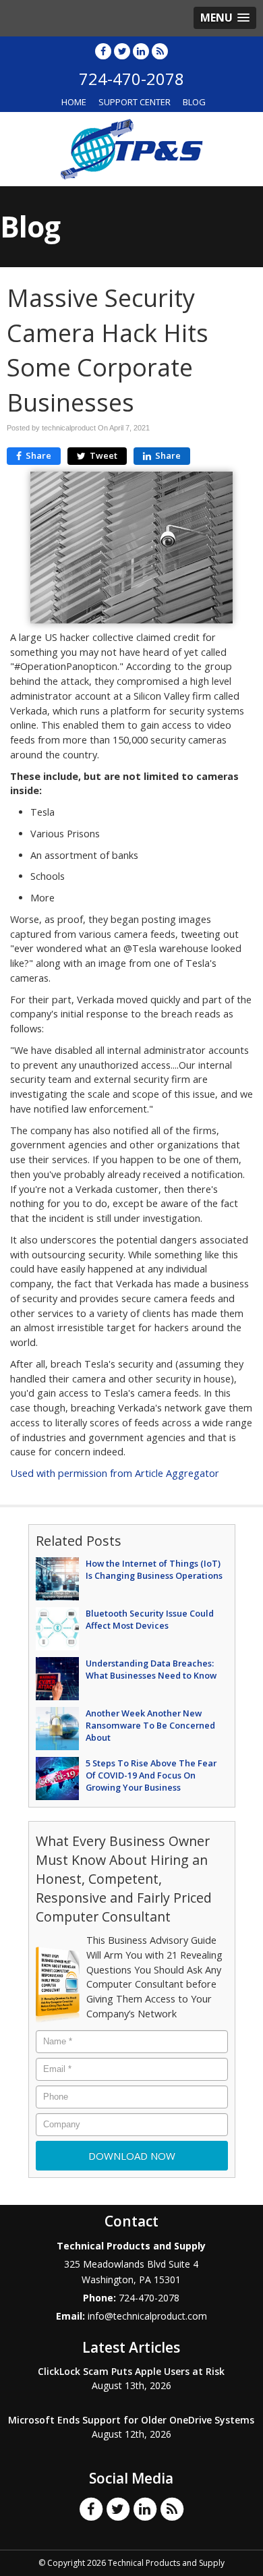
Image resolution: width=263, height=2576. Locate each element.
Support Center (135, 102)
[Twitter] (122, 51)
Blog (194, 102)
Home (74, 102)
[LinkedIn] (141, 51)
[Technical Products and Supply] (132, 148)
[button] (225, 18)
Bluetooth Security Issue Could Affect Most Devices (150, 1619)
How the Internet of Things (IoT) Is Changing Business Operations (154, 1569)
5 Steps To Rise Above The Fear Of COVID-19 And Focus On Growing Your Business (151, 1775)
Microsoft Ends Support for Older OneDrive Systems (131, 2420)
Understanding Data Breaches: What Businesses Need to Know (151, 1669)
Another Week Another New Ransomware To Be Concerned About (150, 1725)
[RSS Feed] (160, 51)
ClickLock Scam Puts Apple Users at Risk (131, 2371)
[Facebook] (103, 51)
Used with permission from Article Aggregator (115, 1473)
